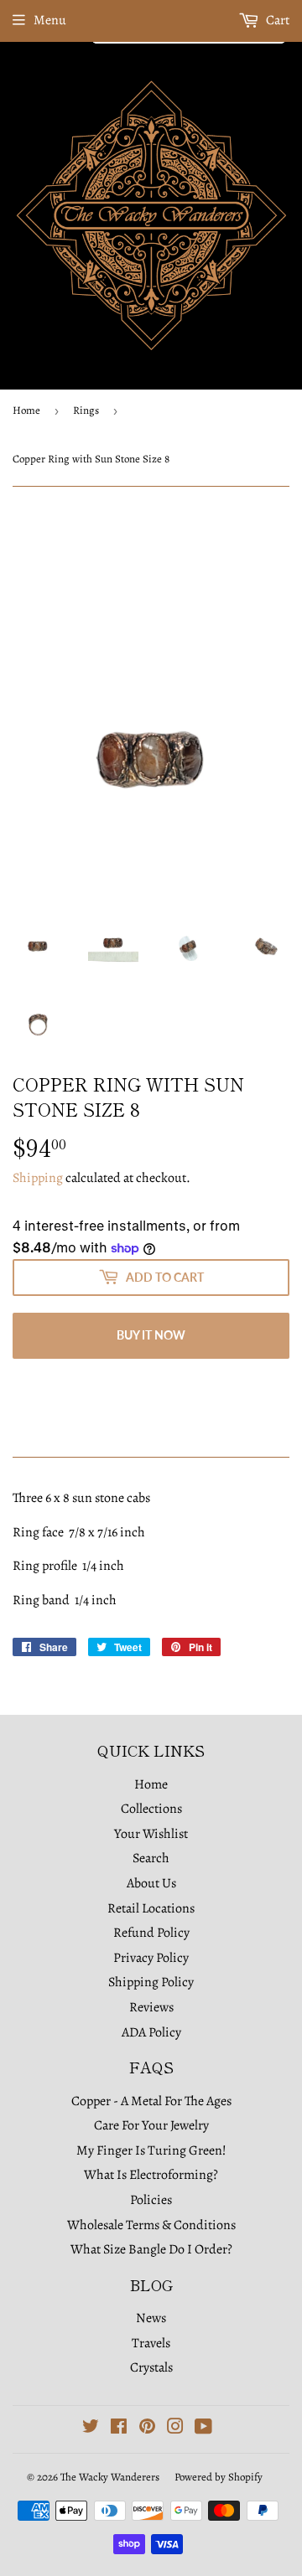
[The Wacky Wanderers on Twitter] (91, 2429)
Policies (151, 2200)
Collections (151, 1809)
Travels (151, 2343)
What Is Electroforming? (151, 2175)
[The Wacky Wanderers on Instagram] (175, 2429)
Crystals (151, 2367)
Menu (50, 20)
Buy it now (151, 1335)
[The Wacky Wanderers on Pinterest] (147, 2429)
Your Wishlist (151, 1834)
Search (151, 1858)
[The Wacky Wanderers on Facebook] (119, 2429)
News (151, 2318)
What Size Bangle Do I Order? (151, 2249)
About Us (151, 1883)
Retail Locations (151, 1908)
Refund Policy (151, 1933)
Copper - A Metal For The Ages (151, 2101)
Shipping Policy (151, 1982)
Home (26, 410)
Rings (86, 410)
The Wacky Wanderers (110, 2477)
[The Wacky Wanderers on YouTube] (203, 2429)
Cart (276, 20)
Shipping (38, 1178)
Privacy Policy (151, 1958)
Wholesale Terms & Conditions (151, 2225)
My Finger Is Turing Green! (151, 2150)
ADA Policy (151, 2032)
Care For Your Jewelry (151, 2125)
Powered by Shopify (219, 2477)
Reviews (151, 2007)
